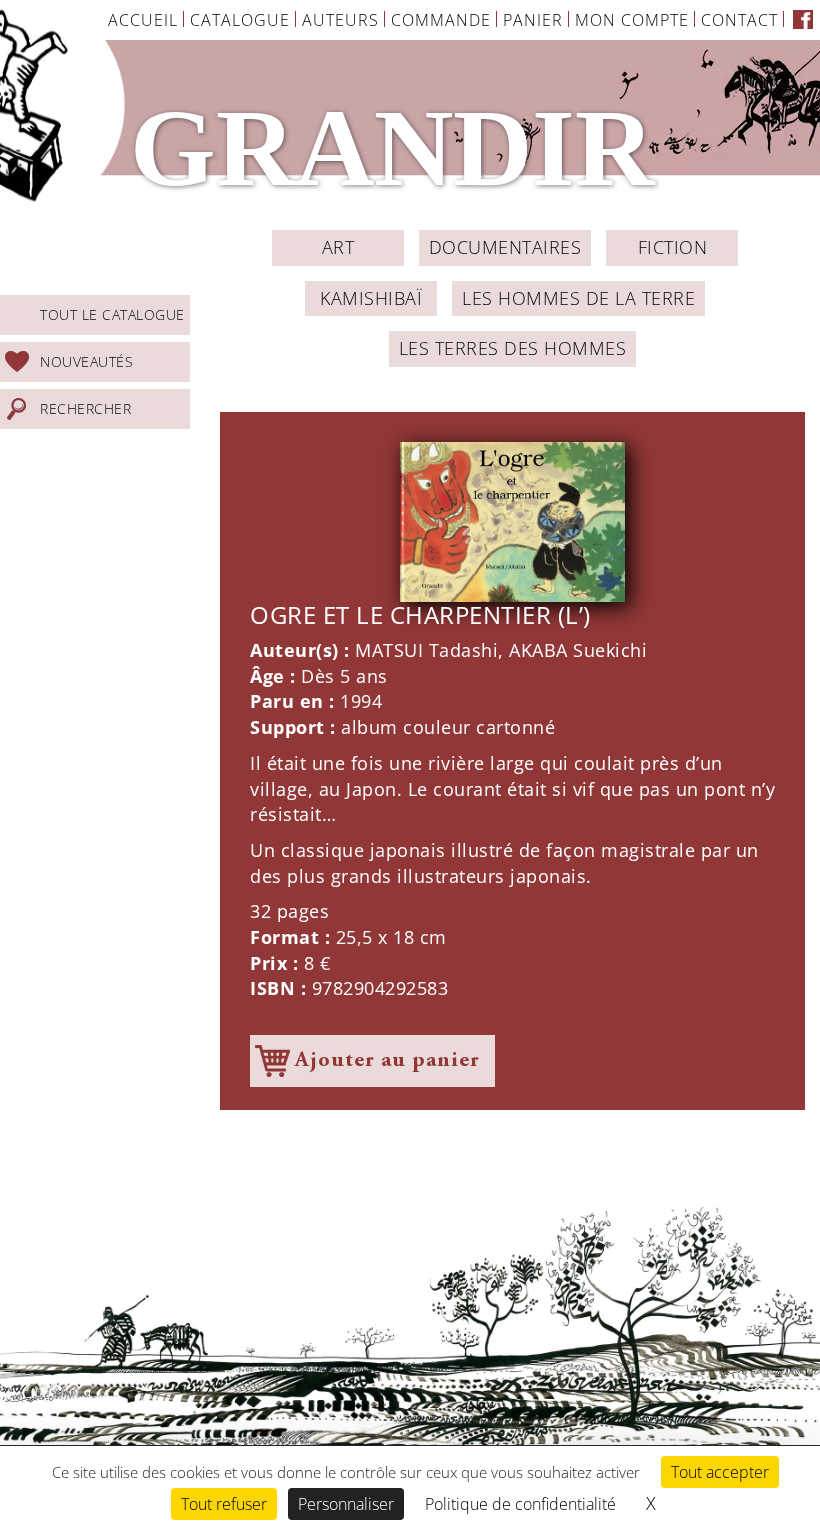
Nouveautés (86, 361)
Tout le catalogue (112, 314)
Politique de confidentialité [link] (520, 1504)
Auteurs (340, 20)
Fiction (673, 247)
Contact (739, 20)
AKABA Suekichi (578, 650)
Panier (533, 20)
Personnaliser (346, 1504)
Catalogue (240, 20)
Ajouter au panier (387, 1061)
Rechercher (85, 408)
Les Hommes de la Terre (578, 298)
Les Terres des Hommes (513, 348)
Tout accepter (720, 1472)
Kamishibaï (371, 298)
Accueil (143, 20)
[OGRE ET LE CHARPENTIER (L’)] (512, 522)
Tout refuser (224, 1504)
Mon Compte (632, 20)
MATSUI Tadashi (426, 650)
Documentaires (505, 247)
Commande (441, 20)
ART (338, 247)
